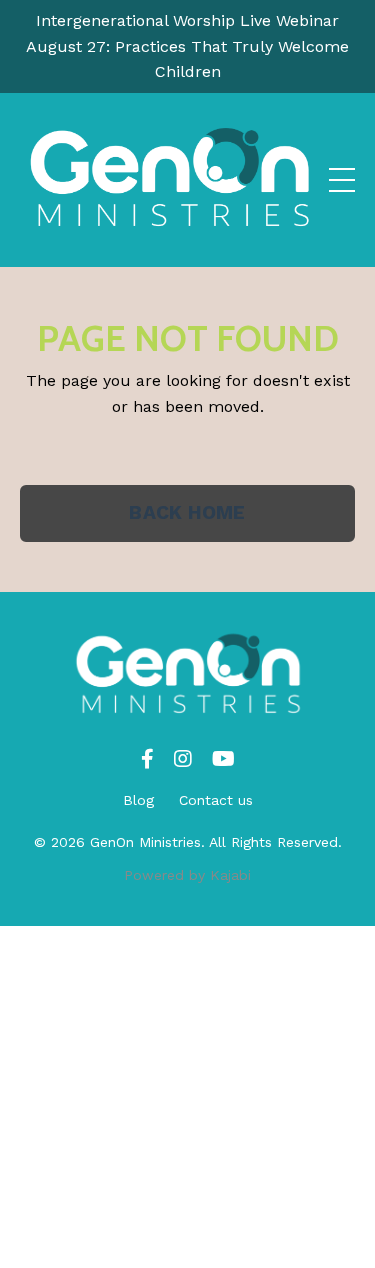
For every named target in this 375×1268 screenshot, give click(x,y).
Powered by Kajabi (187, 875)
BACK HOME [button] (187, 512)
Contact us (216, 800)
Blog (138, 800)
